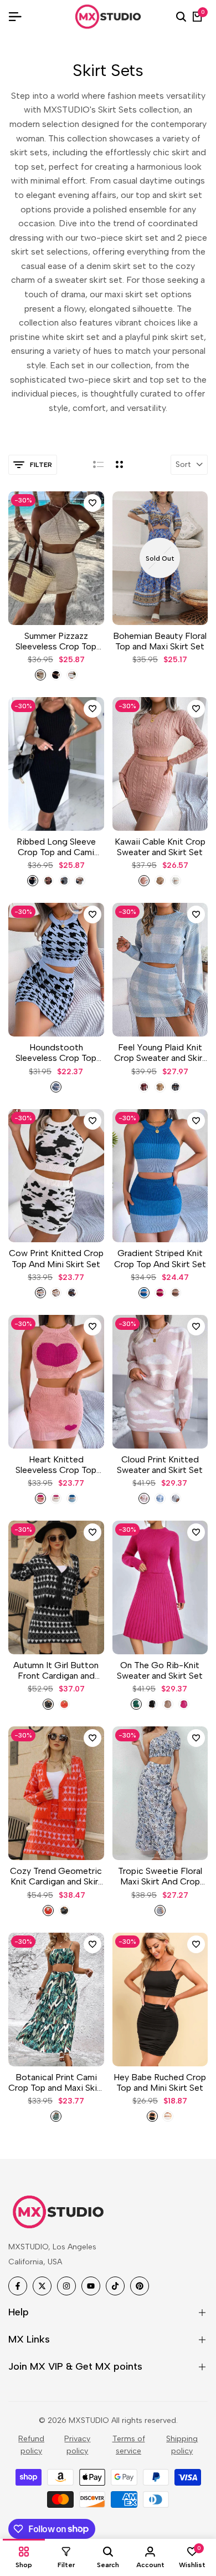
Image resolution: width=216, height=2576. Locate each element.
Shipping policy (182, 2445)
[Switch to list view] (98, 465)
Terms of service (129, 2445)
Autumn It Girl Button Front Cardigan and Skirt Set (56, 1670)
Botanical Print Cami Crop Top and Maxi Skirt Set (56, 2082)
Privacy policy (77, 2445)
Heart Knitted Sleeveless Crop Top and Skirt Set (56, 1465)
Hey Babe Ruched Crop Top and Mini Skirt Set (160, 2082)
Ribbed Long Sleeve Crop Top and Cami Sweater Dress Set (56, 847)
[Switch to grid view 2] (119, 465)
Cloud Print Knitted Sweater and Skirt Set (160, 1465)
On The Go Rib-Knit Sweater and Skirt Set (160, 1670)
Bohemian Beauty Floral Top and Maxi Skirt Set (160, 641)
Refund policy (31, 2445)
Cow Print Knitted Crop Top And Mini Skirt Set (56, 1258)
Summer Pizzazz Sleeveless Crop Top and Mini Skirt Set (56, 641)
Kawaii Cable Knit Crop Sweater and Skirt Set (160, 847)
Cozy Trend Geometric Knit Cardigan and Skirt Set (56, 1876)
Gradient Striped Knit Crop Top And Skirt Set (160, 1258)
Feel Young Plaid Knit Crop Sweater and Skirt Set (160, 1053)
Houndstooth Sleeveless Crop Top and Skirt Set (56, 1053)
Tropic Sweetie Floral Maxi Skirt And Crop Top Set (160, 1876)
